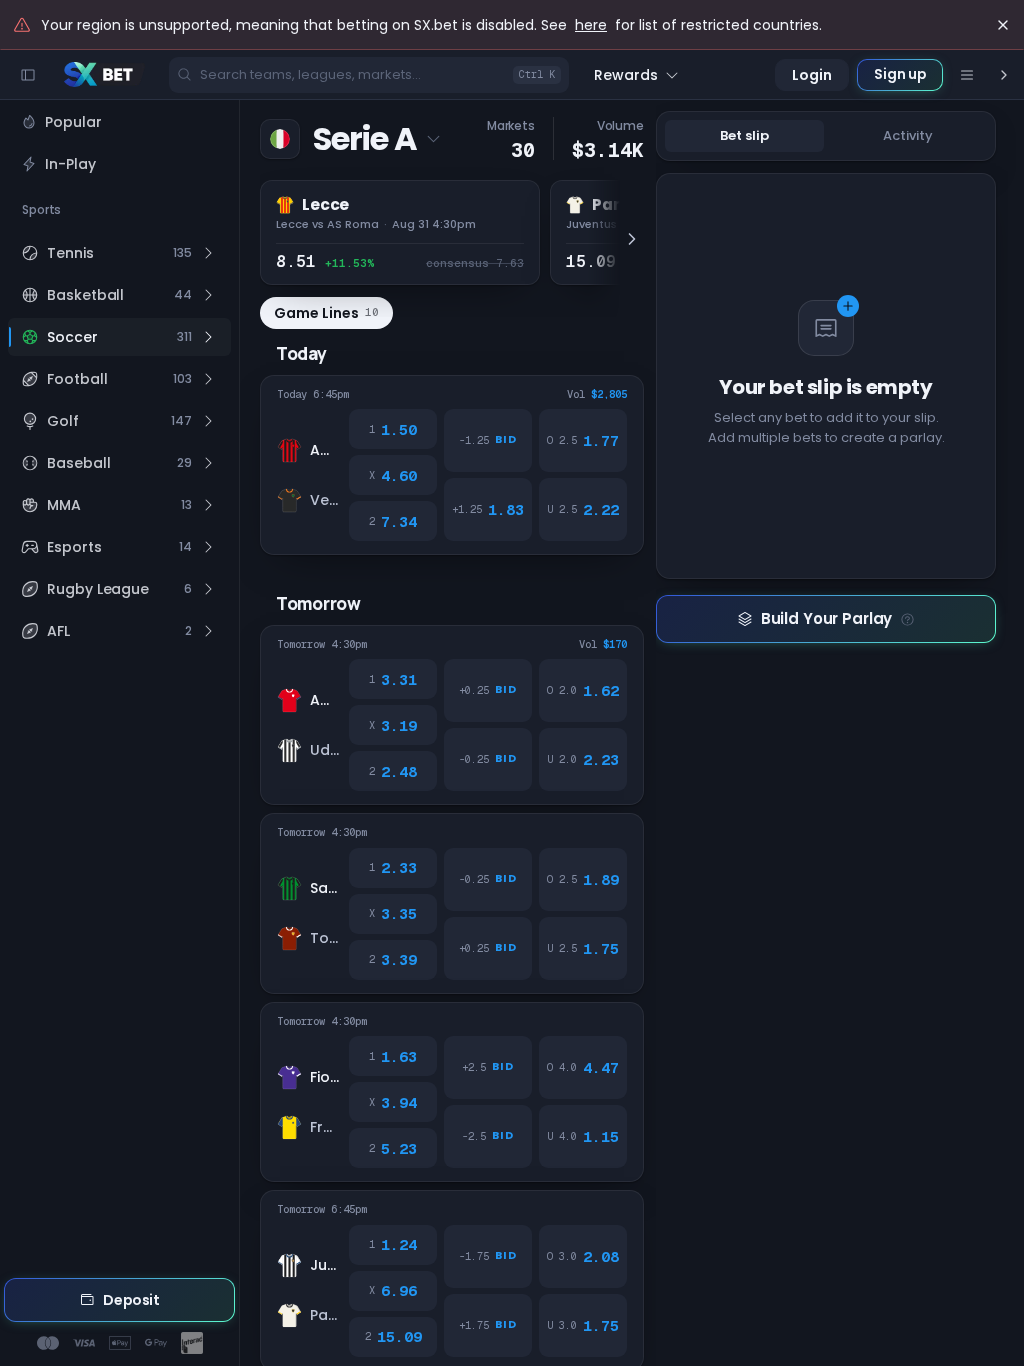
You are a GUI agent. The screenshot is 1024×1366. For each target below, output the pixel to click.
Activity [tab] (908, 135)
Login (812, 75)
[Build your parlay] (826, 619)
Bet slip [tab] (744, 135)
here (591, 25)
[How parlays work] (907, 619)
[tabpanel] (832, 763)
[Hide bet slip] (1003, 75)
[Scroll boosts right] (626, 238)
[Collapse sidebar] (28, 75)
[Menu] (967, 75)
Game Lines (326, 313)
